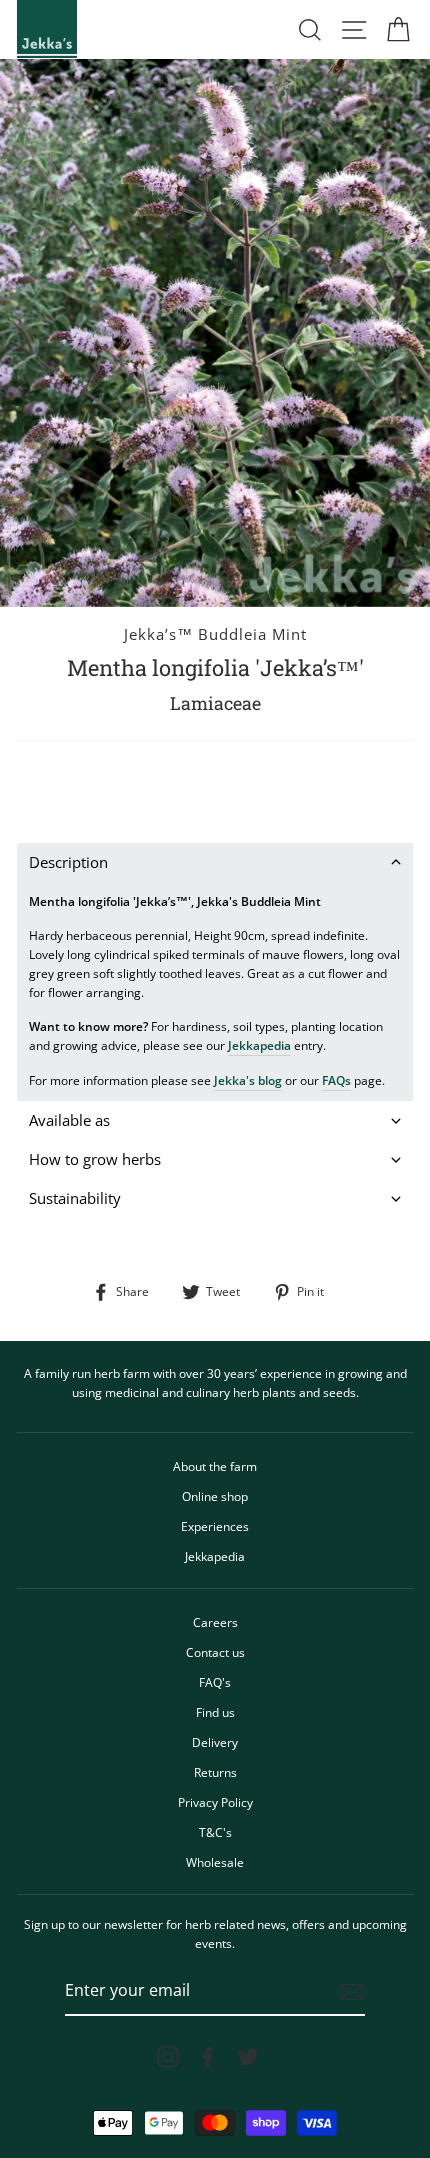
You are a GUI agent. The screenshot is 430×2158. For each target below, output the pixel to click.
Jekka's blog (248, 1080)
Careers (215, 1622)
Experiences (215, 1526)
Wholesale (215, 1862)
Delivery (215, 1742)
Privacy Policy (215, 1802)
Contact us (215, 1652)
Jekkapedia (259, 1045)
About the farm (215, 1466)
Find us (215, 1712)
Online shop (215, 1496)
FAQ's (215, 1682)
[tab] (215, 862)
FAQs (336, 1080)
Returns (215, 1772)
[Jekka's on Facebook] (208, 2057)
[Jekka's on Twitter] (248, 2057)
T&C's (215, 1832)
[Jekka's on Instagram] (168, 2057)
